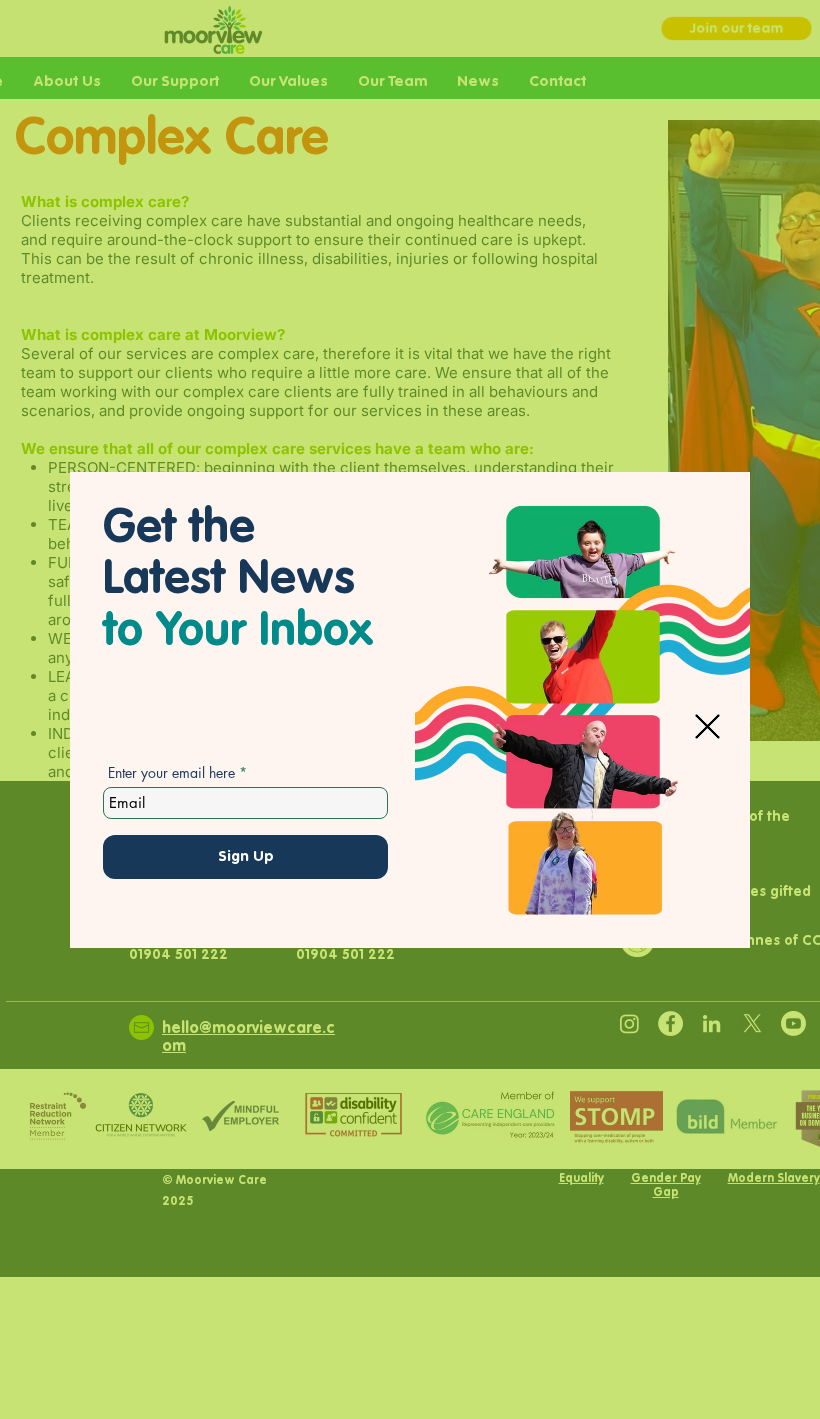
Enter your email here (171, 773)
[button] (707, 726)
